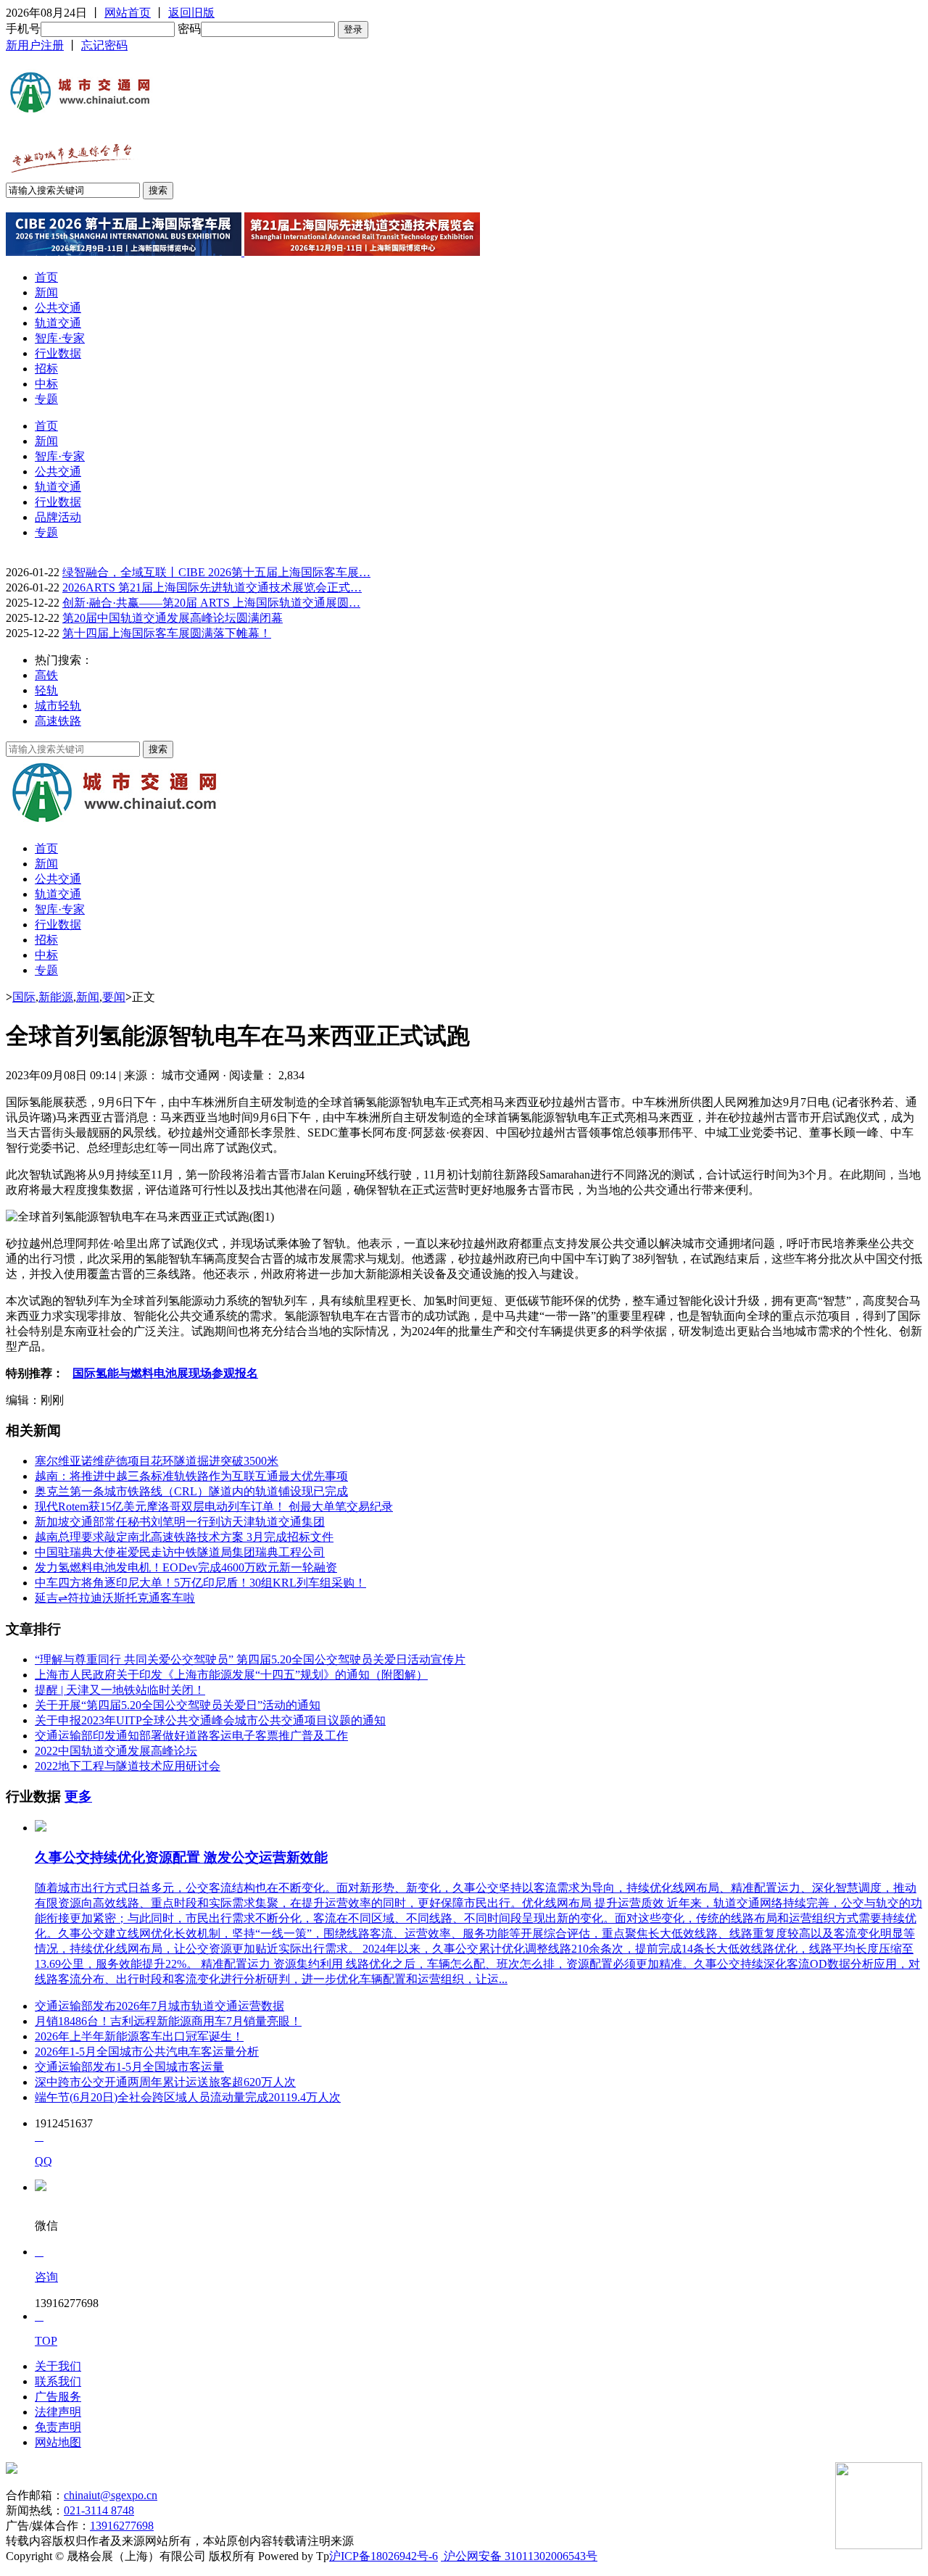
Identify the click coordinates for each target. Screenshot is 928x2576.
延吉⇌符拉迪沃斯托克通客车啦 (115, 1598)
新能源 (56, 997)
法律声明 (58, 2412)
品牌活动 (58, 517)
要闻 (114, 997)
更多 (78, 1796)
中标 (46, 384)
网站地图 (58, 2442)
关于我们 (58, 2366)
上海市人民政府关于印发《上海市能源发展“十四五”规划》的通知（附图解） (231, 1675)
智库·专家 (60, 338)
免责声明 (58, 2427)
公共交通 (58, 308)
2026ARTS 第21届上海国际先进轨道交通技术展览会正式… (212, 587)
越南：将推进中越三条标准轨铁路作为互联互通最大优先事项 (191, 1476)
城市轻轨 (58, 706)
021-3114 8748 (99, 2510)
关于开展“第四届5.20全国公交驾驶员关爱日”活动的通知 (178, 1705)
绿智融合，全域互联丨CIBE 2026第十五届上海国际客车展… (216, 572)
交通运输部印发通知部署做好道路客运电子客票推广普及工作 (191, 1736)
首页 (46, 277)
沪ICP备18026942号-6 (384, 2556)
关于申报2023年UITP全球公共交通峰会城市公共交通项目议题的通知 (210, 1720)
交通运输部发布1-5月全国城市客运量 (129, 2067)
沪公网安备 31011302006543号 (519, 2556)
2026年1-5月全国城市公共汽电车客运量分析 (147, 2052)
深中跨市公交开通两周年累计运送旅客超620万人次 (165, 2082)
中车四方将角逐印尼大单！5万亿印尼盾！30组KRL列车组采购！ (200, 1583)
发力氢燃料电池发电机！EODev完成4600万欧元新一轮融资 (186, 1567)
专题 (46, 399)
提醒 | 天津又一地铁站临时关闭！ (120, 1690)
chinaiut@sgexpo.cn (111, 2495)
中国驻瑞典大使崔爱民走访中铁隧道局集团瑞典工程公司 (180, 1552)
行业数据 (58, 353)
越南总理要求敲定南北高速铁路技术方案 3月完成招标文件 (184, 1537)
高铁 (46, 675)
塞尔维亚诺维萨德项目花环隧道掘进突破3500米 (157, 1461)
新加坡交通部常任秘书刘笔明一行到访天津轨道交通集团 (180, 1522)
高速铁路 (58, 721)
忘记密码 (104, 45)
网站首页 (128, 13)
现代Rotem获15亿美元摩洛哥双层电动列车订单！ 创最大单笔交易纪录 (214, 1507)
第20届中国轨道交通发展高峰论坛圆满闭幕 (173, 618)
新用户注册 (35, 45)
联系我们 (58, 2381)
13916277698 (122, 2526)
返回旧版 (191, 13)
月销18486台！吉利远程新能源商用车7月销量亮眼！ (168, 2021)
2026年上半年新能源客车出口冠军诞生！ (139, 2036)
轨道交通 (58, 323)
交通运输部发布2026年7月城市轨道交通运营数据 (159, 2006)
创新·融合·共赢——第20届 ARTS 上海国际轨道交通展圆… (211, 603)
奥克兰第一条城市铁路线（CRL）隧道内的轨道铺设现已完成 (191, 1491)
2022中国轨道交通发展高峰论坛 (116, 1751)
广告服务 (58, 2397)
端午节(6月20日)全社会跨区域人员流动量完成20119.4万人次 (188, 2097)
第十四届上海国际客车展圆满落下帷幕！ (167, 633)
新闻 (46, 292)
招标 (46, 369)
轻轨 (46, 690)
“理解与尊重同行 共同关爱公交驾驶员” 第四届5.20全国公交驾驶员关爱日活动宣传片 (250, 1659)
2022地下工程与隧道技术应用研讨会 (128, 1766)
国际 (24, 997)
